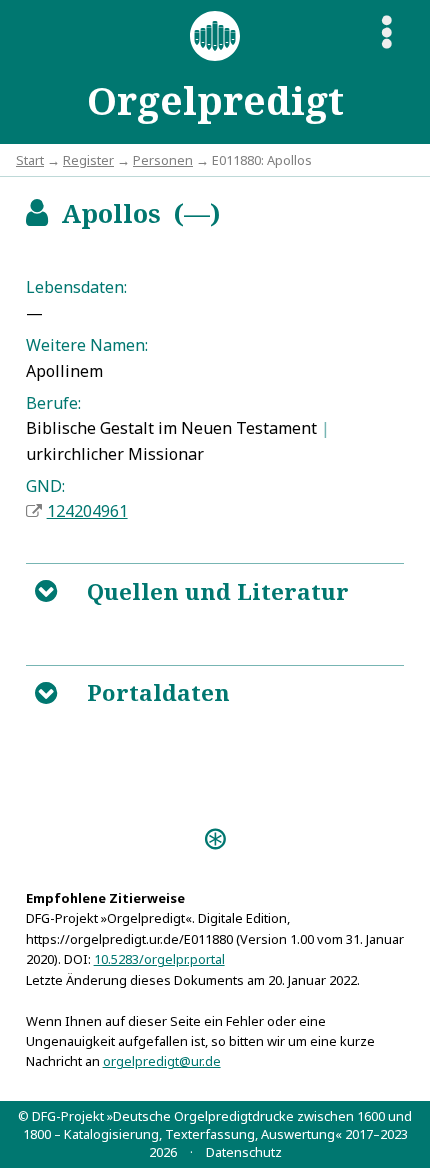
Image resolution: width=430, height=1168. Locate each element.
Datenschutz (244, 1152)
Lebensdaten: (76, 287)
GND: (45, 486)
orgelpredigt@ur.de (162, 1061)
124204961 (87, 511)
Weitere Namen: (87, 345)
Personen (163, 160)
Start (30, 160)
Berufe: (53, 403)
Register (88, 160)
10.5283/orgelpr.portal (159, 959)
